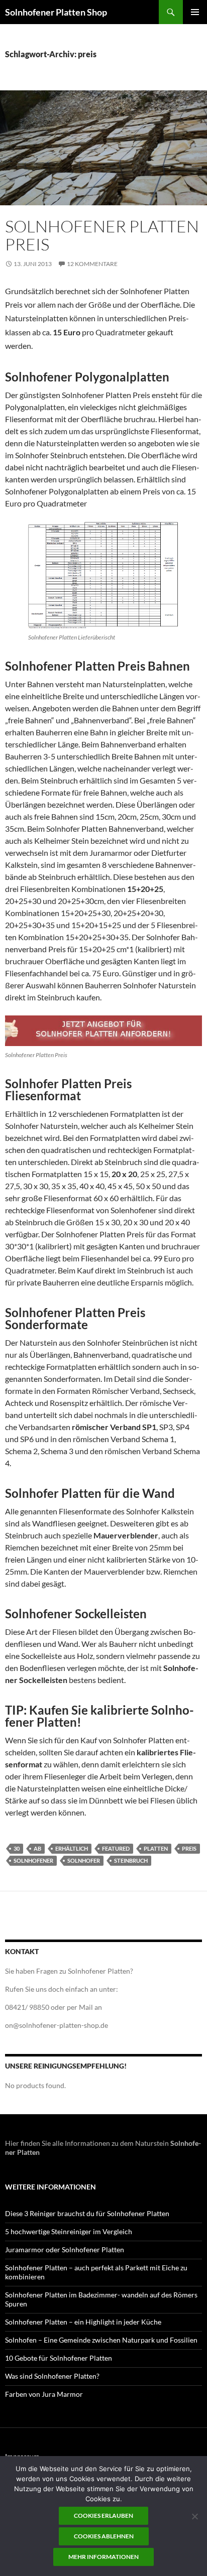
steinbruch (131, 1860)
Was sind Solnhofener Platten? (52, 2376)
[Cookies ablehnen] (194, 2516)
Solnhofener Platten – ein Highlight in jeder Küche (83, 2322)
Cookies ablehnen (104, 2536)
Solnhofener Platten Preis (102, 235)
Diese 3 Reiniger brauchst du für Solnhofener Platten (87, 2213)
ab (37, 1848)
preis (189, 1848)
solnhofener (33, 1860)
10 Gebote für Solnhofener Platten (59, 2358)
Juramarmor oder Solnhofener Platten (65, 2249)
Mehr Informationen (103, 2557)
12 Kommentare (92, 264)
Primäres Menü (195, 12)
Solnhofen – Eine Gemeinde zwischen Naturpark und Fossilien (101, 2340)
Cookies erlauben (103, 2516)
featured (116, 1848)
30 (17, 1848)
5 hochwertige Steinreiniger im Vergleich (69, 2231)
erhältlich (72, 1848)
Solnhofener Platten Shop (56, 12)
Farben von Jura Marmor (44, 2394)
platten (156, 1848)
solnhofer (84, 1860)
